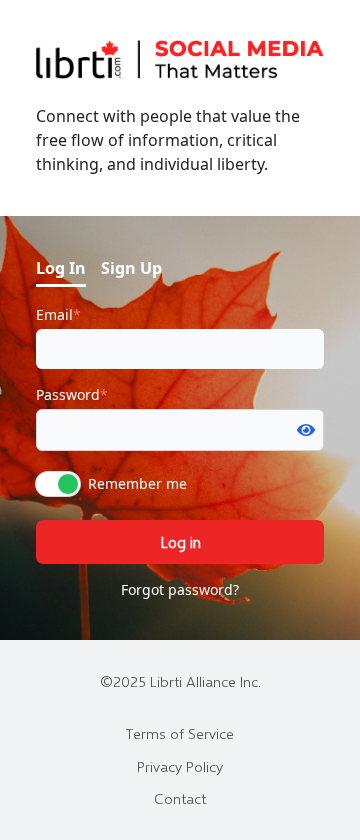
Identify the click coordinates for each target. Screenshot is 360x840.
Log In (61, 268)
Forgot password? (180, 589)
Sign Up (131, 268)
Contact (180, 798)
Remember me (137, 483)
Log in (180, 542)
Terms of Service (180, 733)
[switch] (58, 484)
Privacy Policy (180, 766)
